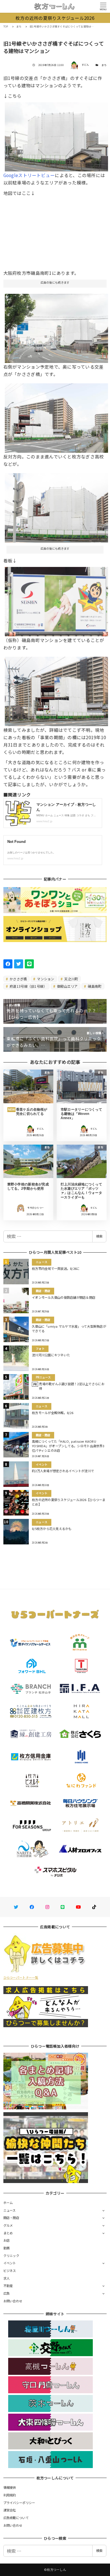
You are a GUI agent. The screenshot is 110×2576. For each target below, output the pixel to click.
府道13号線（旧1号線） (28, 986)
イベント (10, 2263)
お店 (7, 2240)
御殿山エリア (67, 986)
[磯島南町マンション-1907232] (57, 135)
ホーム (8, 2203)
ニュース (10, 2210)
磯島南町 (94, 986)
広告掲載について (16, 2518)
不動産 (8, 2286)
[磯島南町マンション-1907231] (57, 326)
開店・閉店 (11, 2218)
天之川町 (71, 979)
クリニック (11, 2256)
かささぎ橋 (18, 979)
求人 (7, 2278)
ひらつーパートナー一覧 (21, 1977)
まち (104, 65)
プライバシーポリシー (19, 2503)
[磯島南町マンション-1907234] (57, 416)
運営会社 (10, 2510)
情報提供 (10, 2487)
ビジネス (10, 2271)
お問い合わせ (13, 2301)
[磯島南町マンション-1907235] (57, 689)
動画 (7, 2248)
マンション (45, 979)
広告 (7, 2293)
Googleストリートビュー (29, 175)
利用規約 (10, 2495)
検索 (99, 1236)
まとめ (8, 2233)
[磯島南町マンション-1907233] (57, 506)
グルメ (8, 2225)
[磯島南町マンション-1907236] (57, 600)
